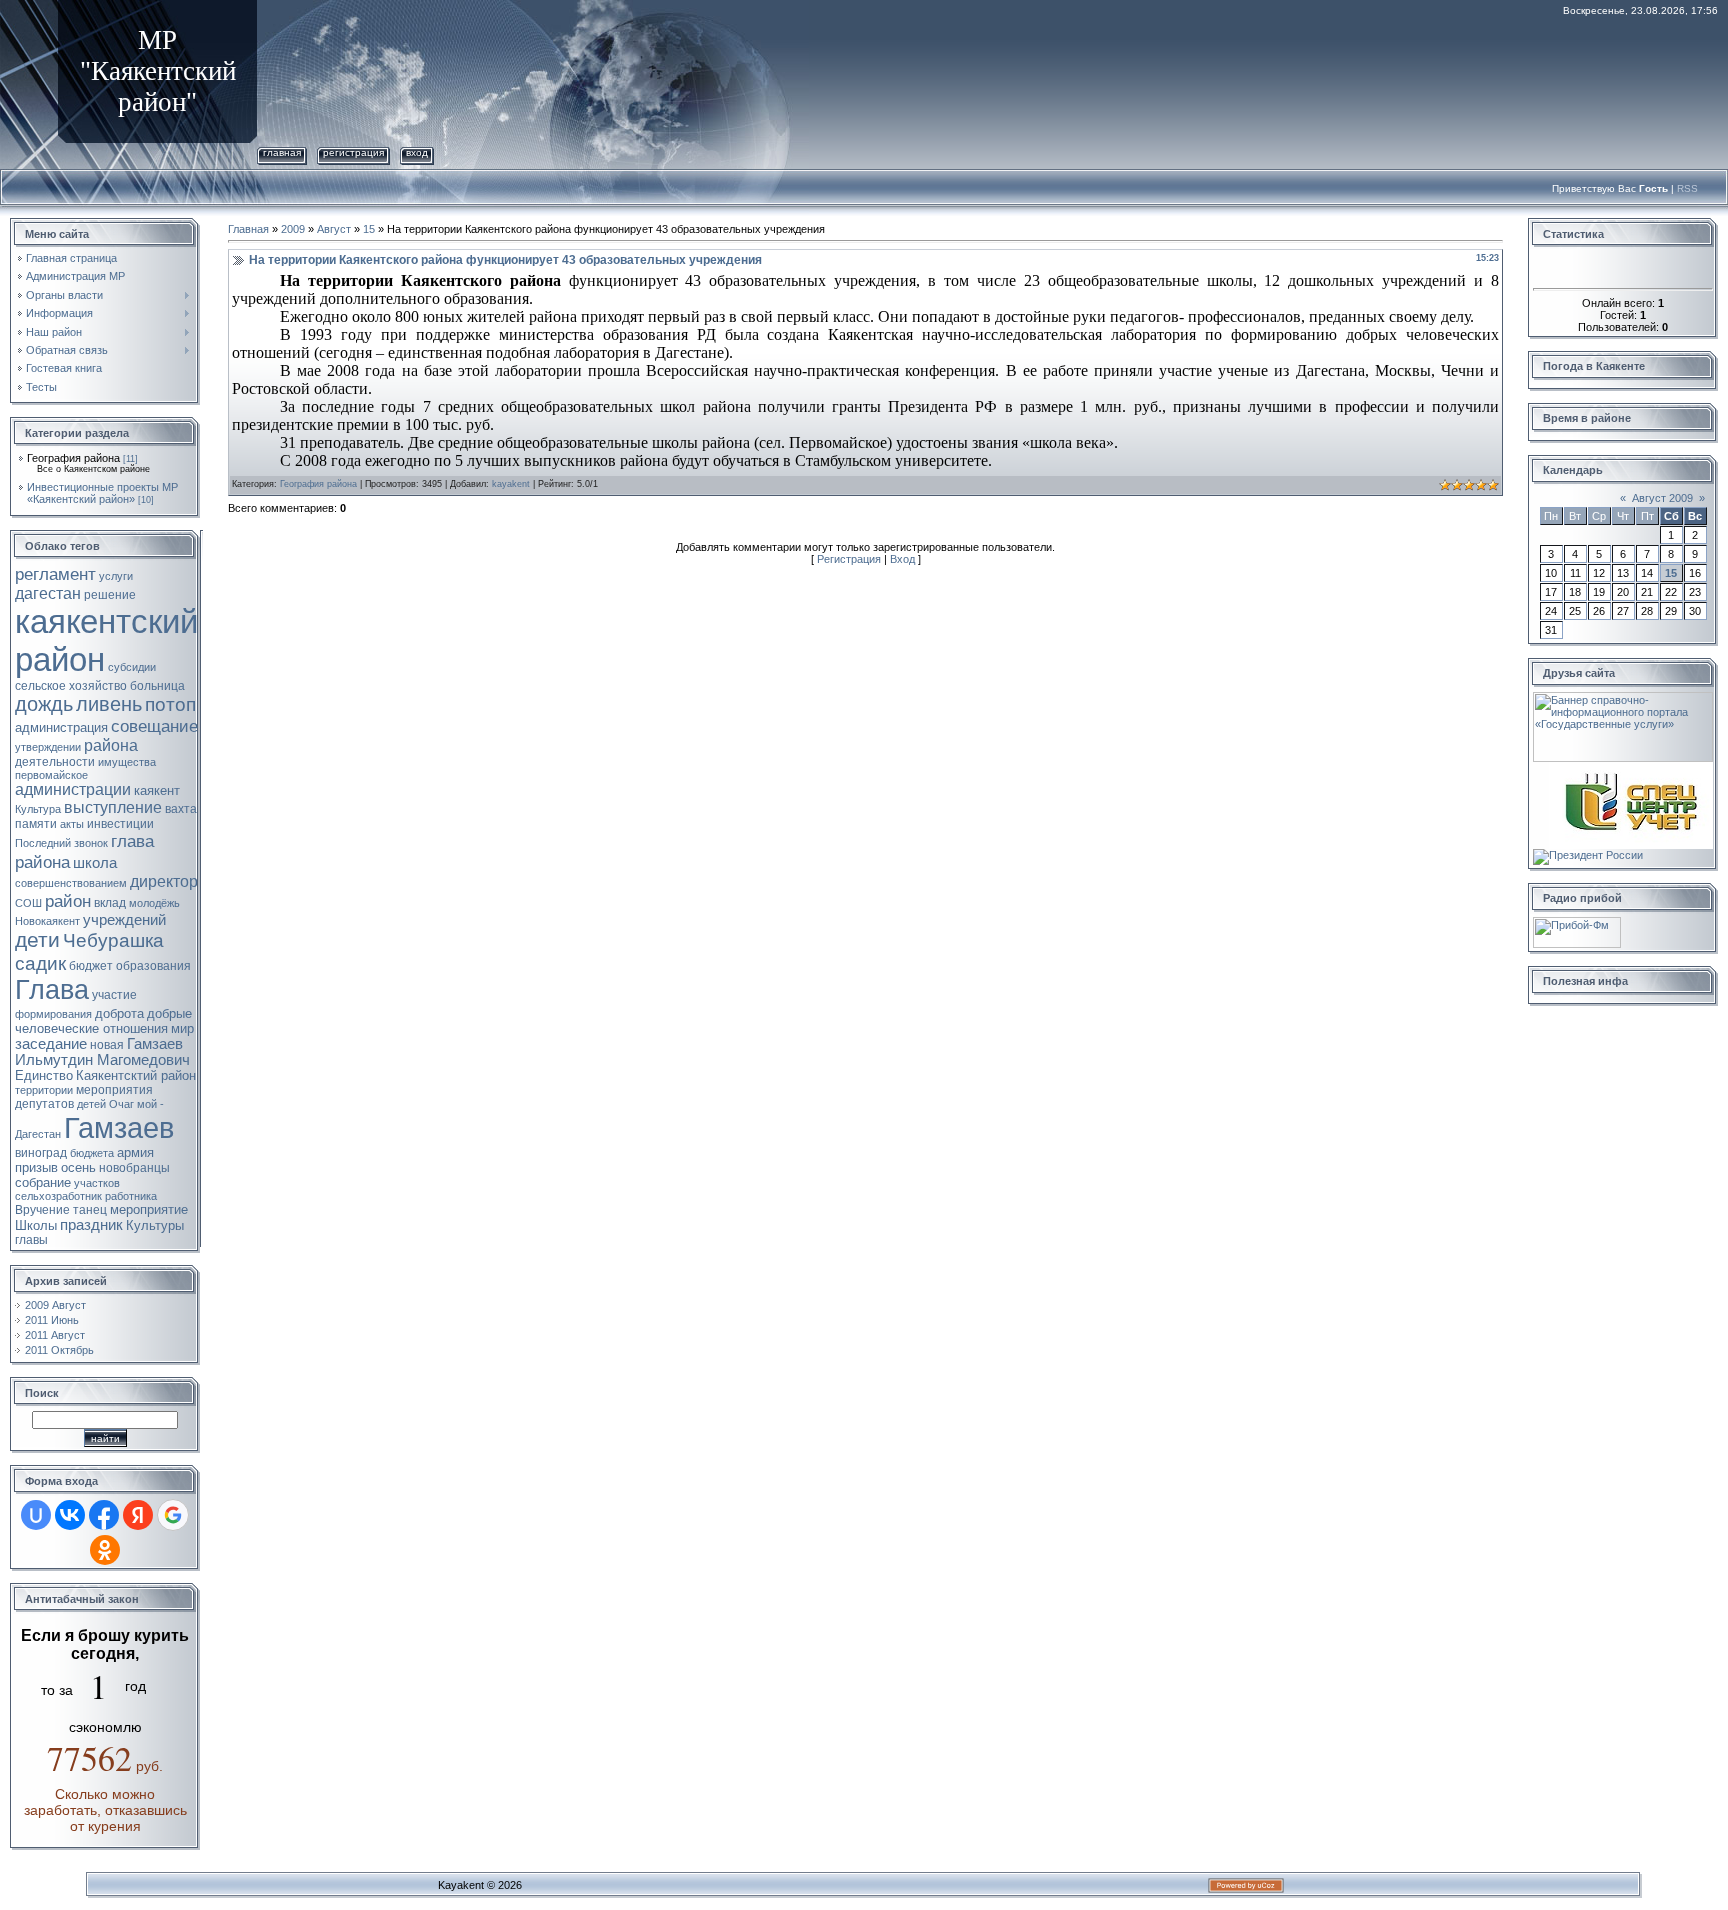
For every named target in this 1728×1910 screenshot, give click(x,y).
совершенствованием (71, 883)
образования (153, 966)
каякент (157, 790)
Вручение (42, 1210)
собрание (43, 1182)
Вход (417, 152)
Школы (36, 1225)
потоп (170, 704)
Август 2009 (1662, 498)
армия (135, 1152)
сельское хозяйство (71, 686)
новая (107, 1045)
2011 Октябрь (59, 1350)
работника (131, 1196)
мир (182, 1028)
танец (90, 1210)
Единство (44, 1075)
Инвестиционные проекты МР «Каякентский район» (102, 493)
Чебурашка (113, 940)
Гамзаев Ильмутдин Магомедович (102, 1052)
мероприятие (149, 1209)
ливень (109, 704)
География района (73, 458)
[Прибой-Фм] (1577, 923)
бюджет (91, 966)
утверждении (48, 747)
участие (114, 995)
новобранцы (134, 1168)
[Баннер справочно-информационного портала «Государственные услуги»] (1623, 698)
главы (31, 1240)
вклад (110, 903)
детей (91, 1104)
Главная (282, 152)
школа (95, 863)
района (111, 745)
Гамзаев (119, 1127)
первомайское (51, 775)
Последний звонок (61, 843)
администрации (73, 789)
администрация (61, 727)
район (68, 901)
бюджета (92, 1153)
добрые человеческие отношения (103, 1021)
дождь (44, 704)
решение (110, 595)
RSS (1687, 188)
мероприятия (114, 1090)
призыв (36, 1167)
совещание (154, 726)
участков (97, 1183)
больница (157, 686)
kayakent (511, 484)
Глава (52, 990)
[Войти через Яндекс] (138, 1515)
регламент (55, 574)
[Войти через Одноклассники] (105, 1550)
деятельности (55, 762)
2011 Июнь (52, 1320)
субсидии (132, 667)
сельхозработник (58, 1196)
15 (369, 229)
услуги (116, 576)
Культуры (155, 1225)
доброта (119, 1013)
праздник (91, 1225)
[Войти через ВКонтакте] (70, 1515)
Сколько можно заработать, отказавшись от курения (105, 1810)
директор (164, 881)
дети (37, 940)
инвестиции (120, 824)
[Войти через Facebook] (104, 1515)
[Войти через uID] (36, 1515)
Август (334, 229)
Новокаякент (47, 921)
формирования (53, 1014)
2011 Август (55, 1335)
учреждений (124, 920)
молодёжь (154, 903)
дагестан (48, 593)
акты (72, 824)
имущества (127, 762)
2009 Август (55, 1305)
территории (44, 1090)
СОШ (28, 903)
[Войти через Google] (173, 1515)
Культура (38, 809)
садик (40, 963)
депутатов (44, 1104)
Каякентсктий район (136, 1075)
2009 (293, 229)
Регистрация (353, 152)
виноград (41, 1153)
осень (78, 1167)
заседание (51, 1044)
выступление (113, 807)
